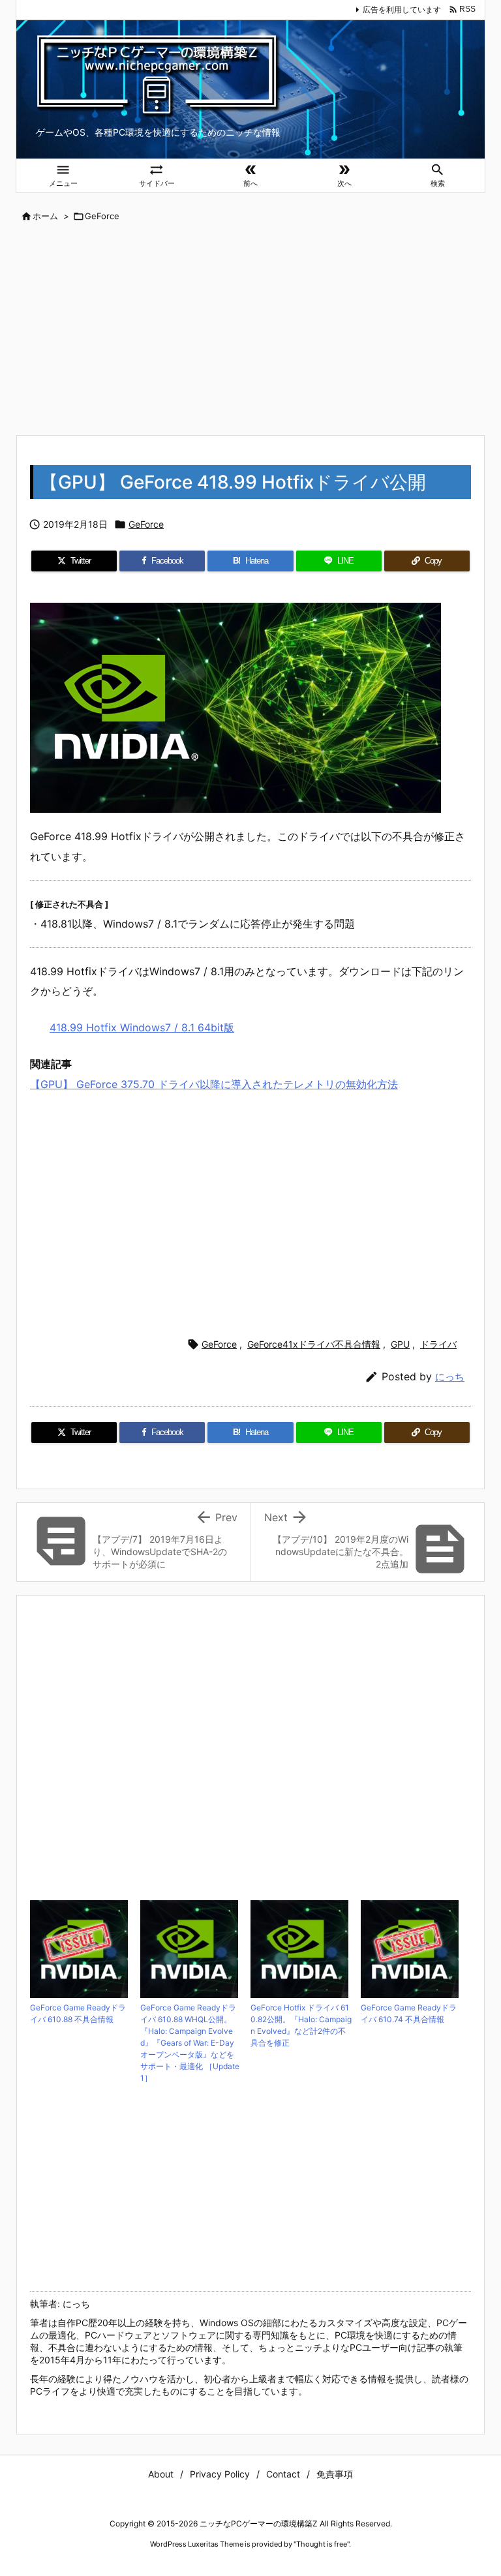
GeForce (102, 216)
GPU (400, 1344)
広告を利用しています (402, 9)
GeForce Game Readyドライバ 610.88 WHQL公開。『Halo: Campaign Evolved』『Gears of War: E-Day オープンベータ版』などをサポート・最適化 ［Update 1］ (190, 2043)
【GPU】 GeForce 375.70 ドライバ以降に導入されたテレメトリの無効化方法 (214, 1084)
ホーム (45, 216)
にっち (450, 1377)
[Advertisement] (250, 330)
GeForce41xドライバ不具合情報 (314, 1344)
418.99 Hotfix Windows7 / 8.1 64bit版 (142, 1027)
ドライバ (438, 1344)
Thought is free (322, 2544)
